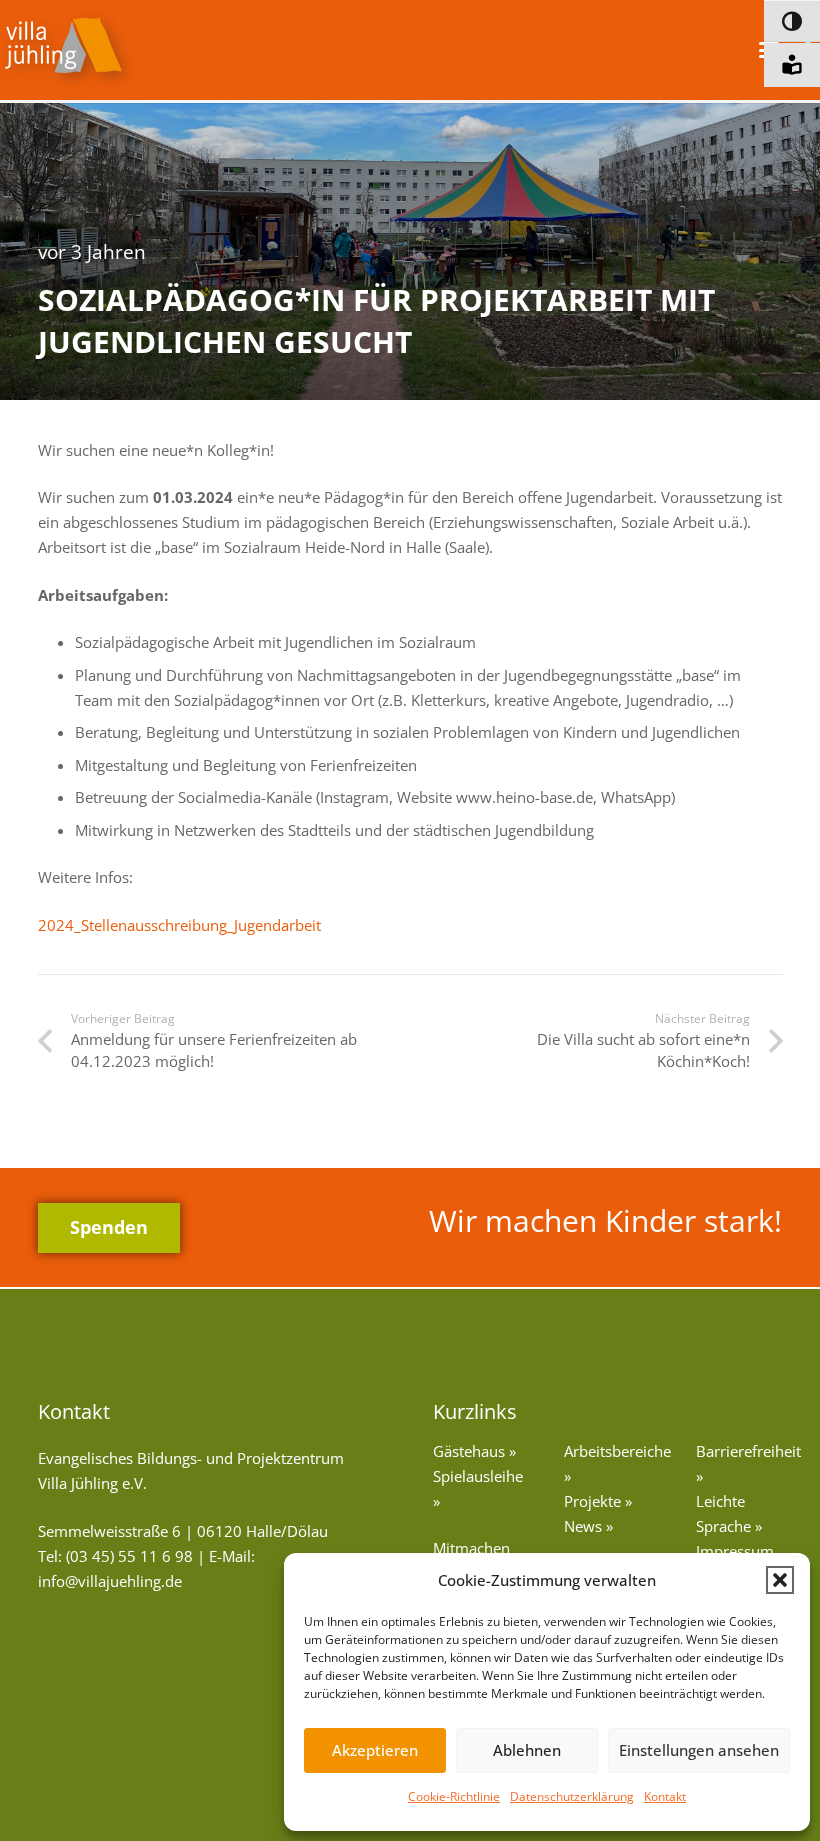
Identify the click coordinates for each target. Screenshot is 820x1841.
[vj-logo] (69, 50)
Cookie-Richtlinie (454, 1796)
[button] (780, 1580)
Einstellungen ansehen (699, 1750)
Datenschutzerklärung (572, 1796)
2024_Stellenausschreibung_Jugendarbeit (179, 925)
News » (588, 1526)
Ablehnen (527, 1750)
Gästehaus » (474, 1451)
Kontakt (665, 1796)
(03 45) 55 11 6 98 (129, 1556)
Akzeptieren (375, 1750)
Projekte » (598, 1501)
